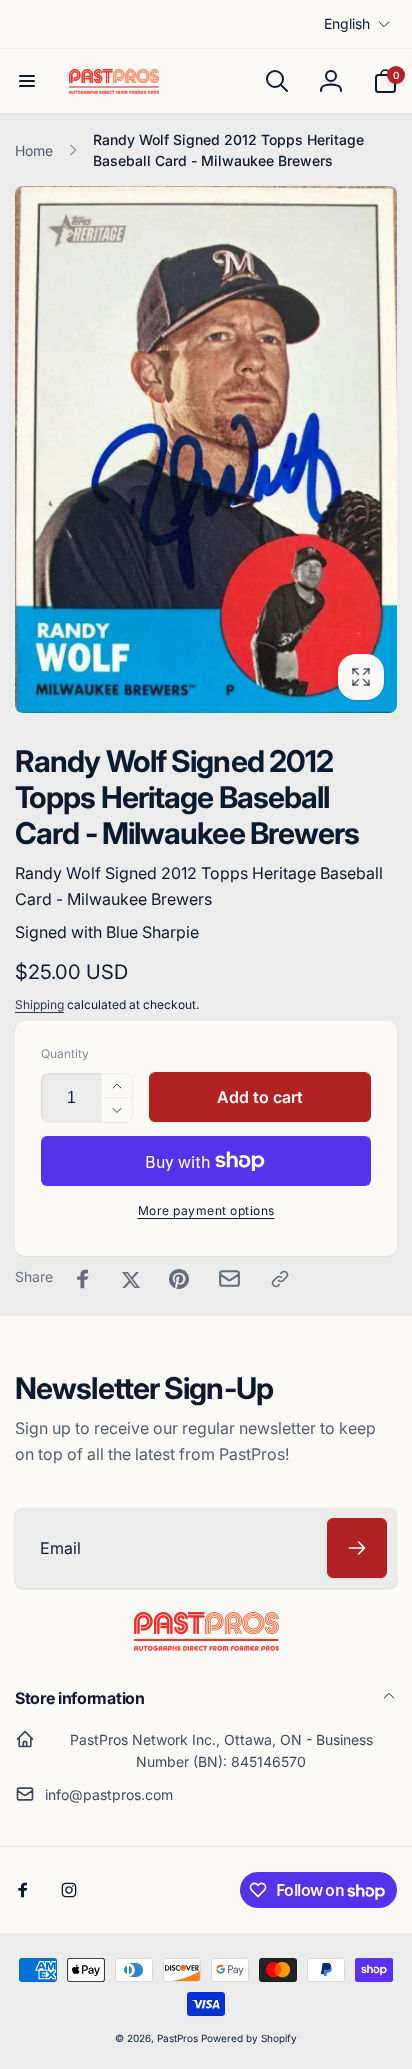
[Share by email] (229, 1278)
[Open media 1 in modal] (206, 449)
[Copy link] (280, 1279)
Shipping (39, 1004)
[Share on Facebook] (83, 1279)
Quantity (65, 1053)
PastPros (177, 2038)
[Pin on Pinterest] (179, 1279)
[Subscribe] (357, 1548)
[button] (27, 81)
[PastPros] (206, 1645)
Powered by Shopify (249, 2038)
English (347, 23)
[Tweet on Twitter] (131, 1279)
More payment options (206, 1210)
